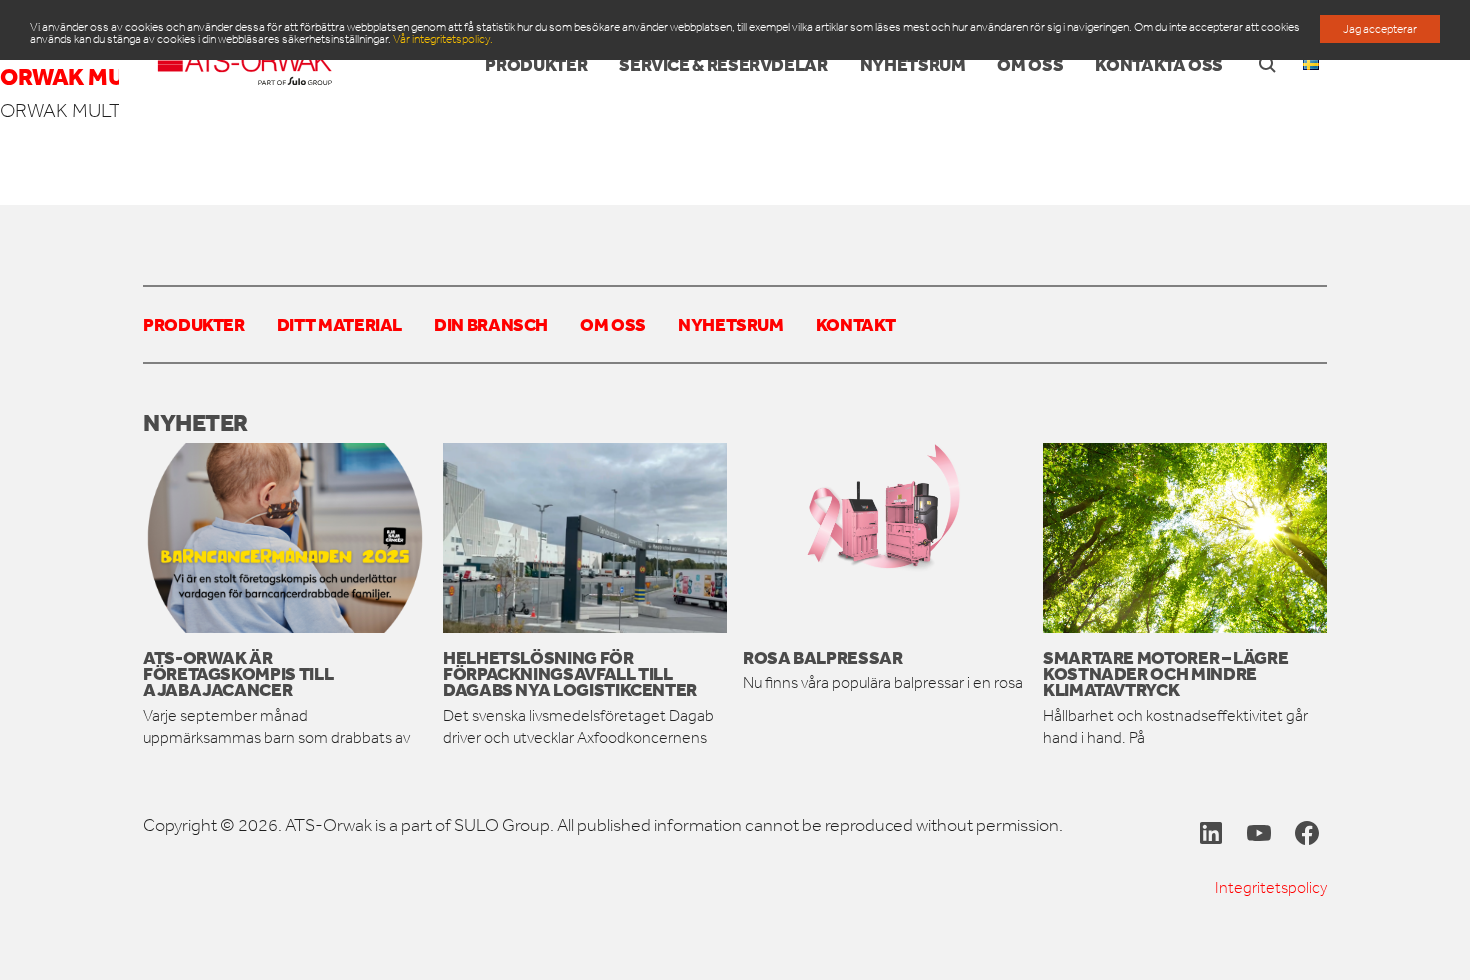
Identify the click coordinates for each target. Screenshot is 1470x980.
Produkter (194, 324)
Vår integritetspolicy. (443, 39)
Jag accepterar (1380, 29)
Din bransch (491, 324)
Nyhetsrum (731, 324)
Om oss (613, 324)
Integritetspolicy (1271, 887)
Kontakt (855, 324)
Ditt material (339, 324)
